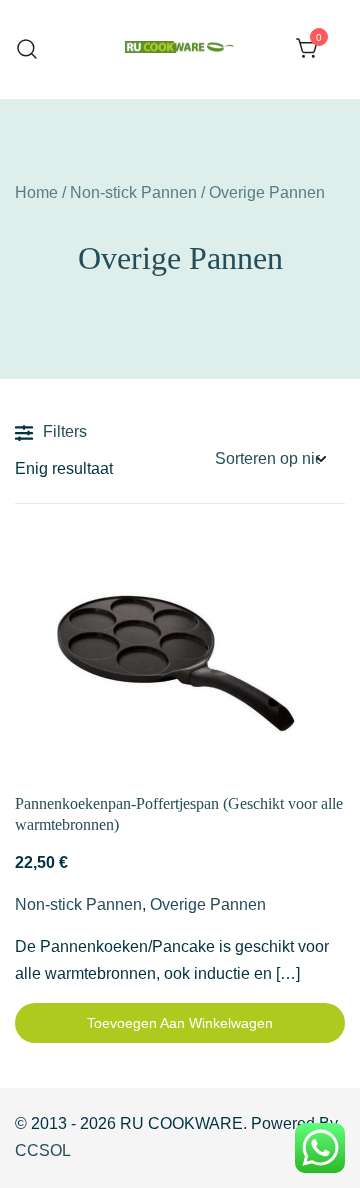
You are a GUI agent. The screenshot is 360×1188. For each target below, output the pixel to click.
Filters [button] (65, 431)
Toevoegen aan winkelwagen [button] (180, 1023)
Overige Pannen (208, 904)
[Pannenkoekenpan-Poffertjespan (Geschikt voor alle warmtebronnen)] (180, 661)
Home (36, 192)
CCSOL (43, 1150)
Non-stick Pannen (133, 192)
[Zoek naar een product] (27, 49)
